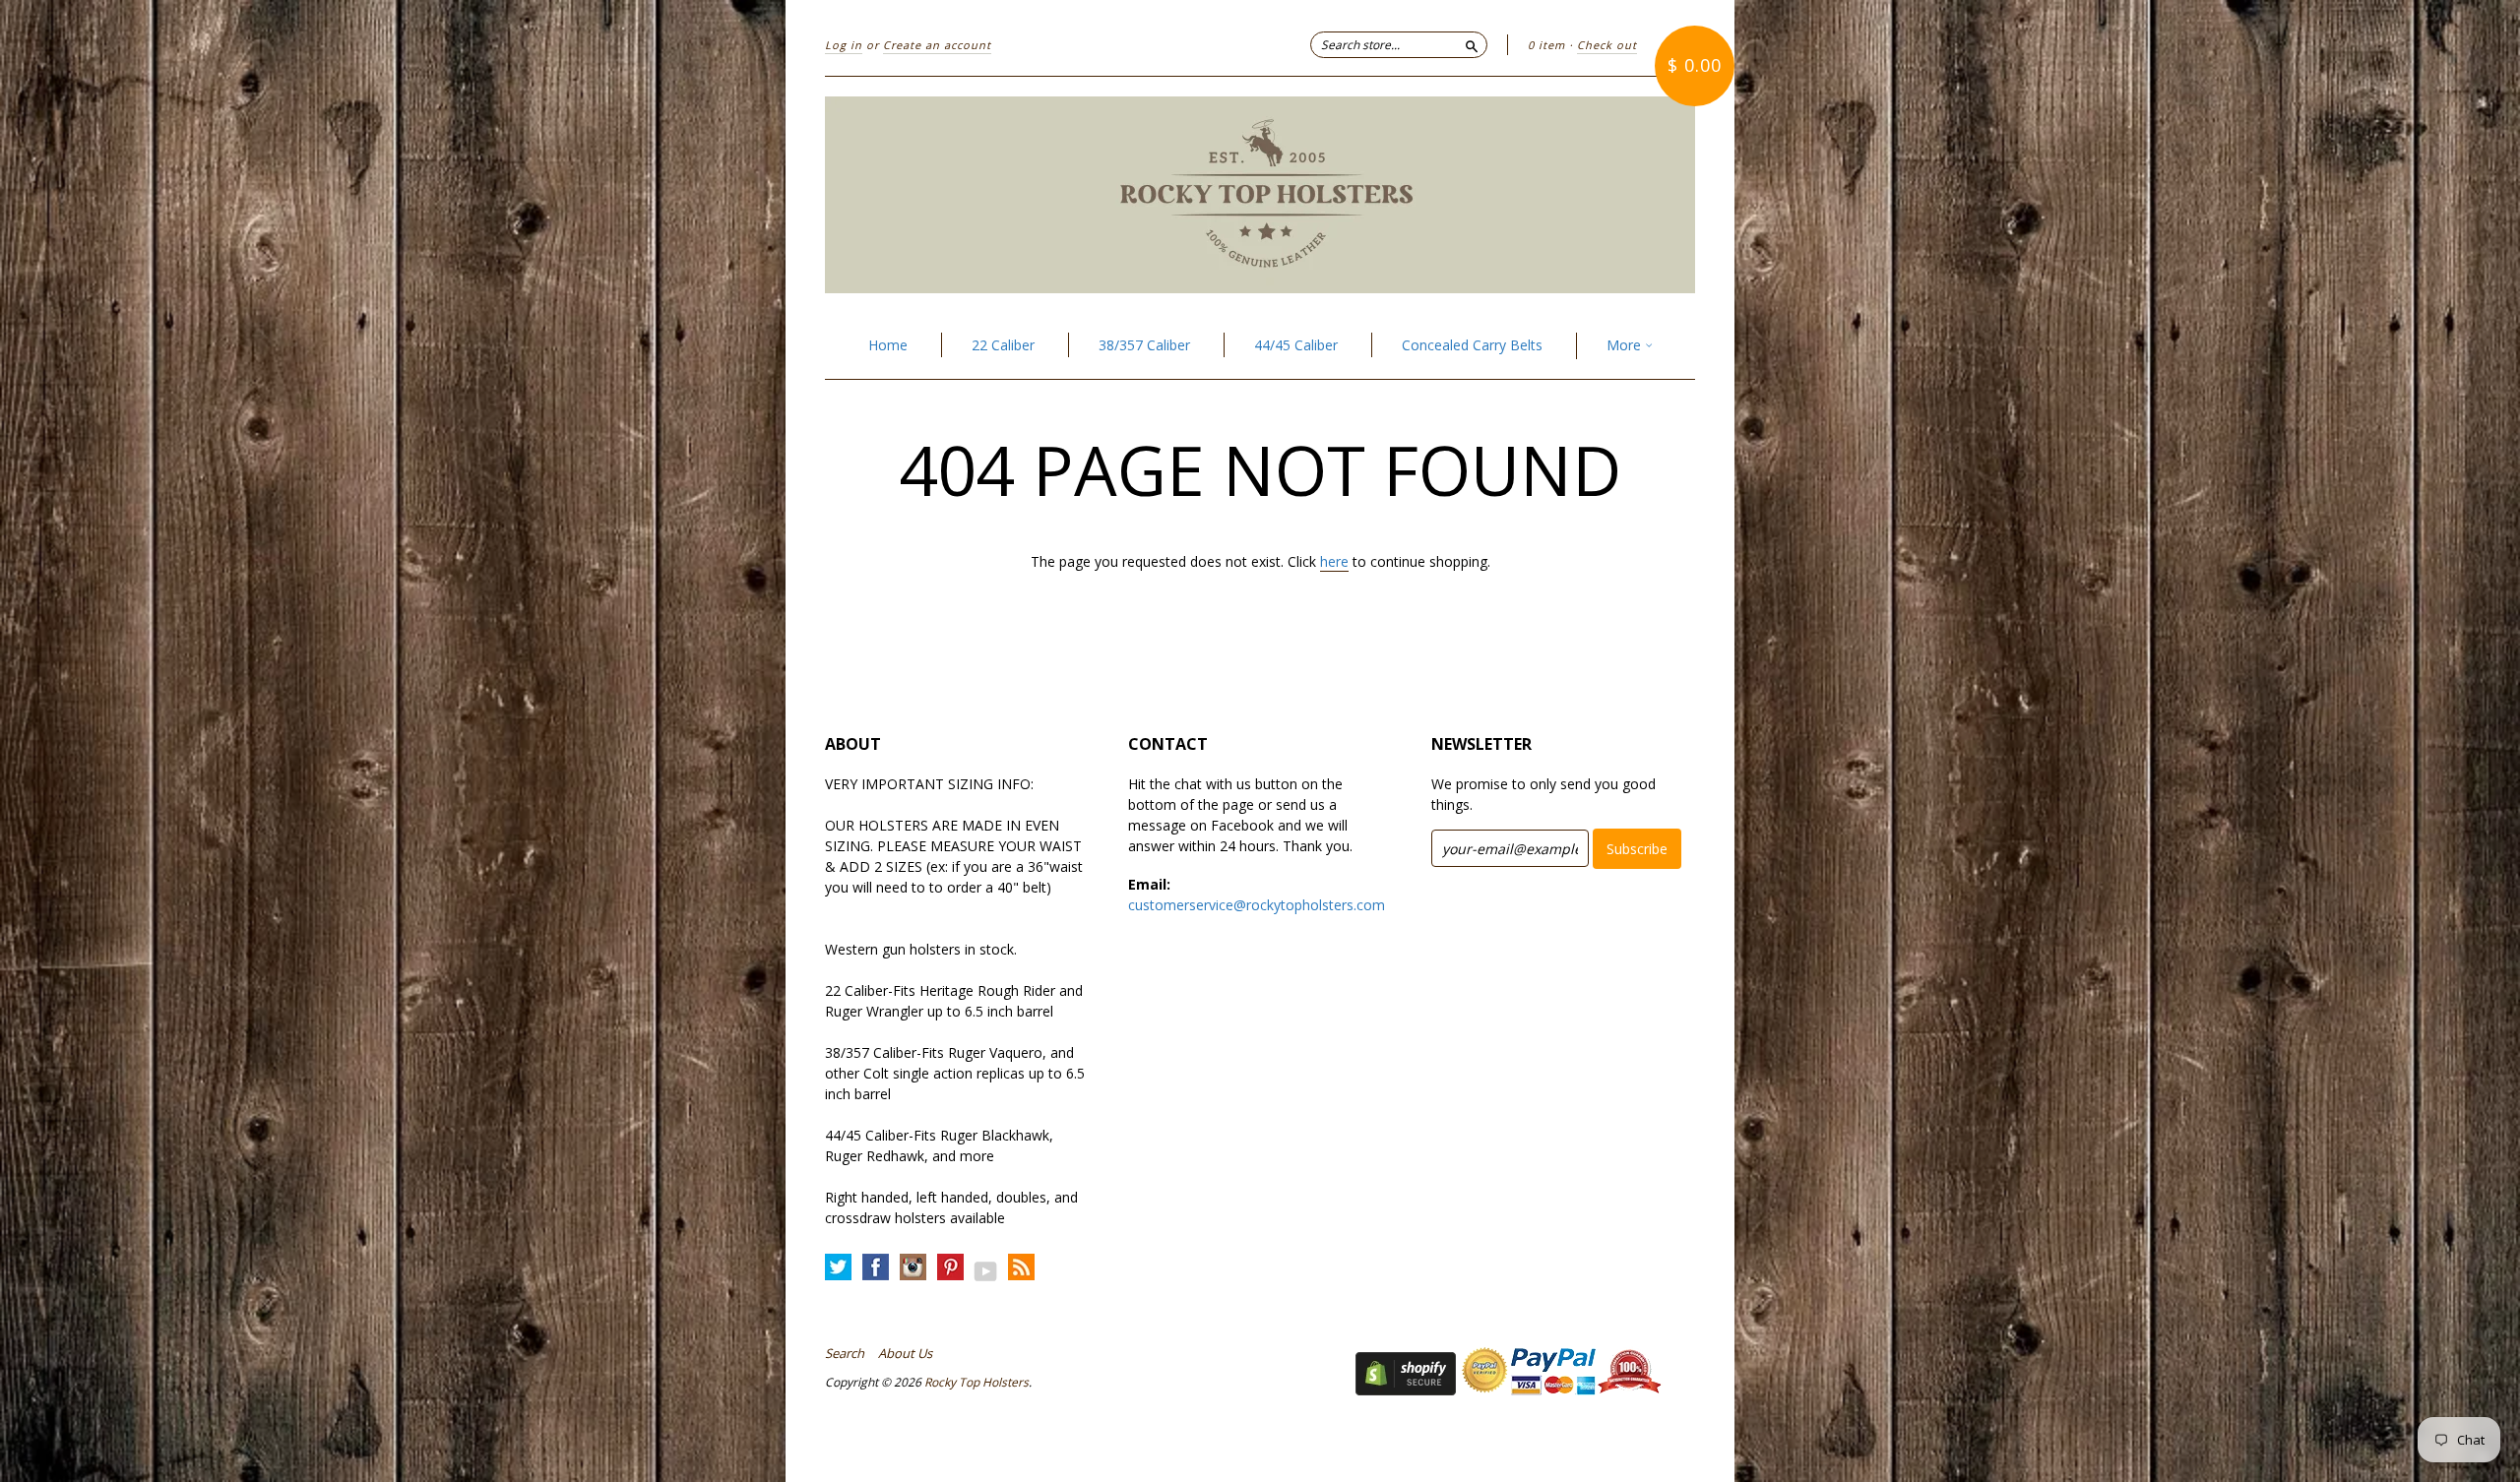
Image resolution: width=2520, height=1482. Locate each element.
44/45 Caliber (1296, 345)
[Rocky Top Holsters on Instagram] (913, 1268)
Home (888, 345)
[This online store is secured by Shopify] (1406, 1390)
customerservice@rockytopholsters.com (1257, 905)
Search (845, 1353)
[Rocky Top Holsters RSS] (1021, 1268)
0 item (1546, 45)
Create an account (937, 45)
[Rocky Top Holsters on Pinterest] (950, 1268)
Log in (844, 45)
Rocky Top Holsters (976, 1382)
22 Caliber (1003, 345)
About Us (905, 1353)
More (1626, 345)
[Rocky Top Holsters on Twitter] (838, 1268)
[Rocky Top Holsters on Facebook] (876, 1268)
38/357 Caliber (1144, 345)
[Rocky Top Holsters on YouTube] (986, 1271)
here (1334, 561)
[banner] (1260, 195)
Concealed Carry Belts (1472, 345)
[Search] (1472, 44)
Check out (1607, 45)
